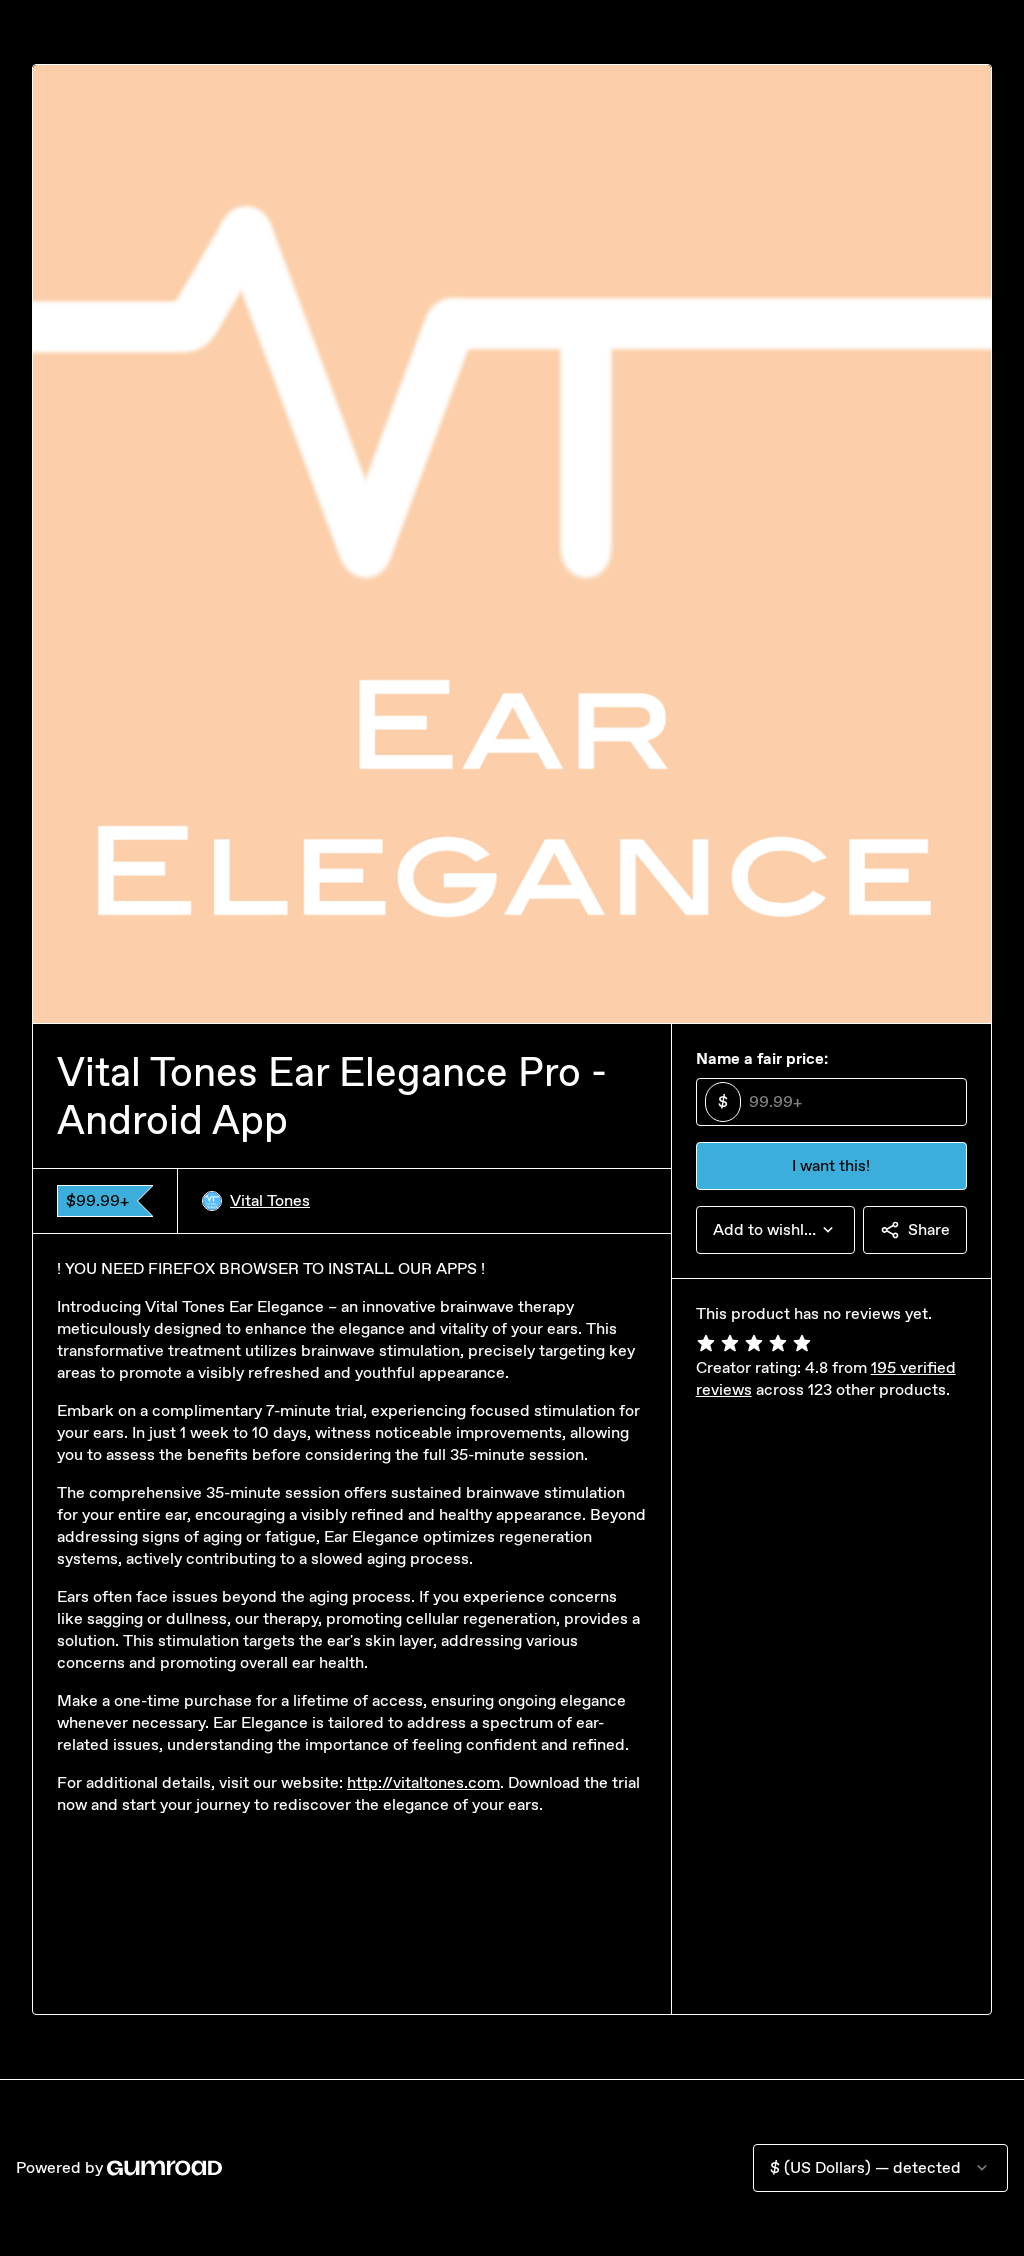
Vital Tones (270, 1200)
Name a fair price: (762, 1058)
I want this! (831, 1165)
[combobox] (775, 1230)
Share (929, 1229)
